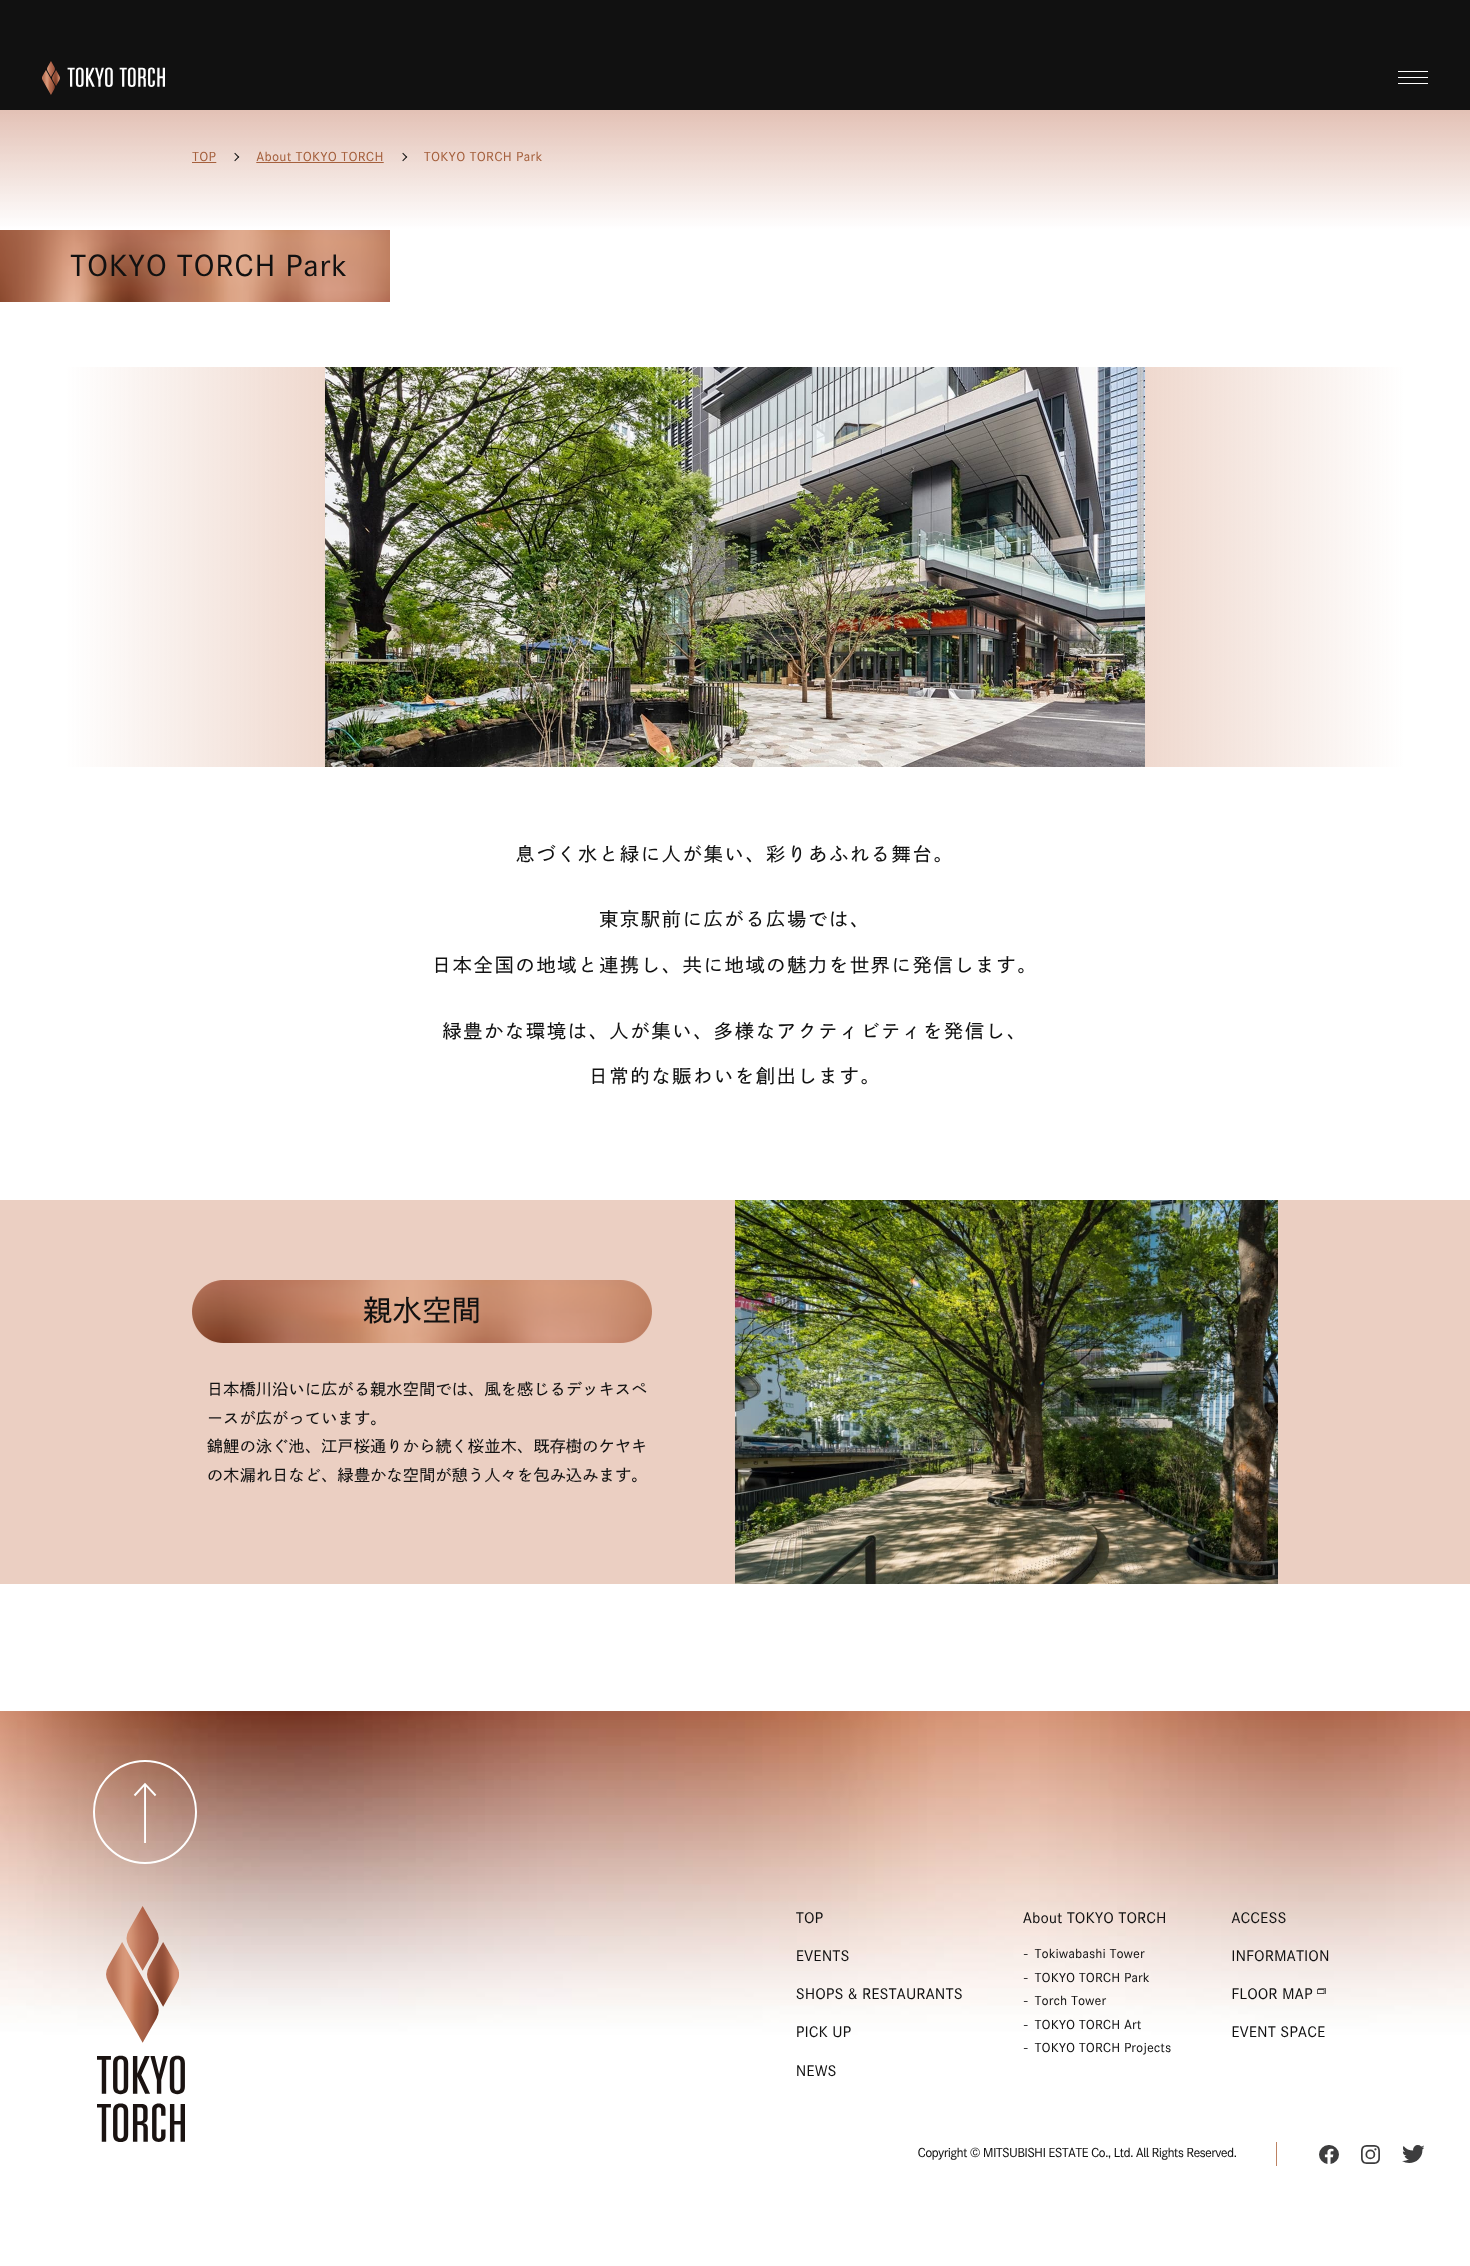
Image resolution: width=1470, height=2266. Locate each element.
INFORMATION (1280, 1956)
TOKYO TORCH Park (1092, 1978)
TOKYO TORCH (103, 78)
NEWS (816, 2071)
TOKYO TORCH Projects (1103, 2048)
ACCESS (1258, 1918)
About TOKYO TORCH (319, 157)
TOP (204, 157)
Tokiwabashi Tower (1090, 1954)
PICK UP (823, 2032)
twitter (1412, 2154)
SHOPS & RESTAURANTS (879, 1994)
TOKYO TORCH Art (1088, 2025)
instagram (1370, 2154)
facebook (1329, 2154)
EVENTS (823, 1956)
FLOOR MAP (1271, 1994)
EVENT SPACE (1278, 2032)
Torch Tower (1071, 2001)
